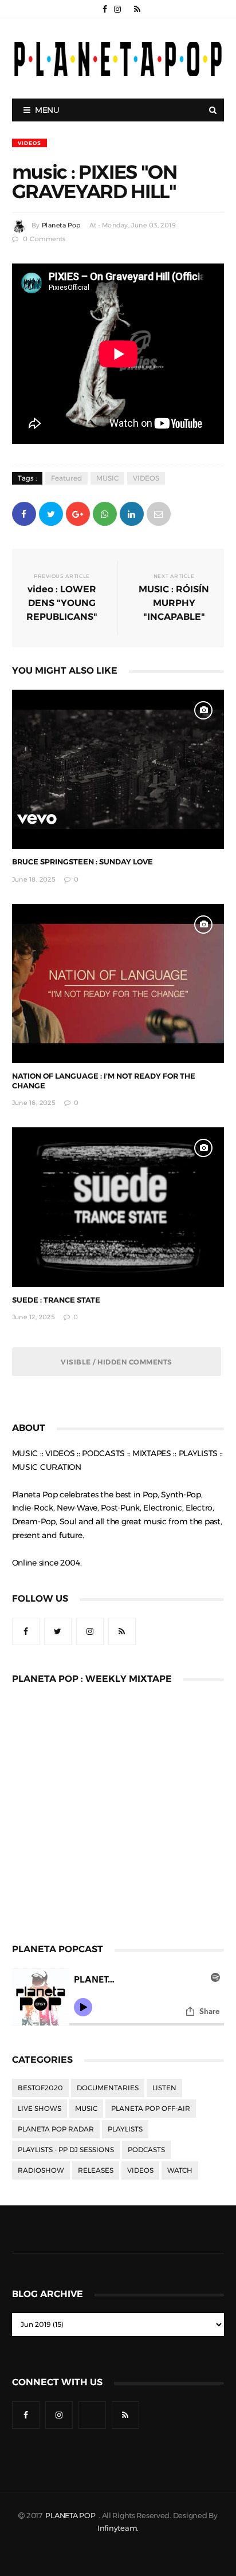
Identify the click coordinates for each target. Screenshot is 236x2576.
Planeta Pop (61, 225)
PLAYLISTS (125, 2129)
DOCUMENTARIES (108, 2088)
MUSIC (107, 478)
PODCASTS (146, 2150)
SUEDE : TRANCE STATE (56, 1300)
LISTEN (164, 2088)
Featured (66, 478)
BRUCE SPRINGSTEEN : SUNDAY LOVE (82, 862)
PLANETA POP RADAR (56, 2129)
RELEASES (96, 2170)
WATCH (180, 2170)
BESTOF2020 (40, 2088)
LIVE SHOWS (40, 2109)
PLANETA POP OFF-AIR (151, 2109)
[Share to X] (51, 513)
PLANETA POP (71, 2516)
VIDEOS (29, 143)
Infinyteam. (118, 2528)
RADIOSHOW (41, 2170)
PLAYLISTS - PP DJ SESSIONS (66, 2150)
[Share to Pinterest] (159, 513)
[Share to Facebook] (24, 513)
